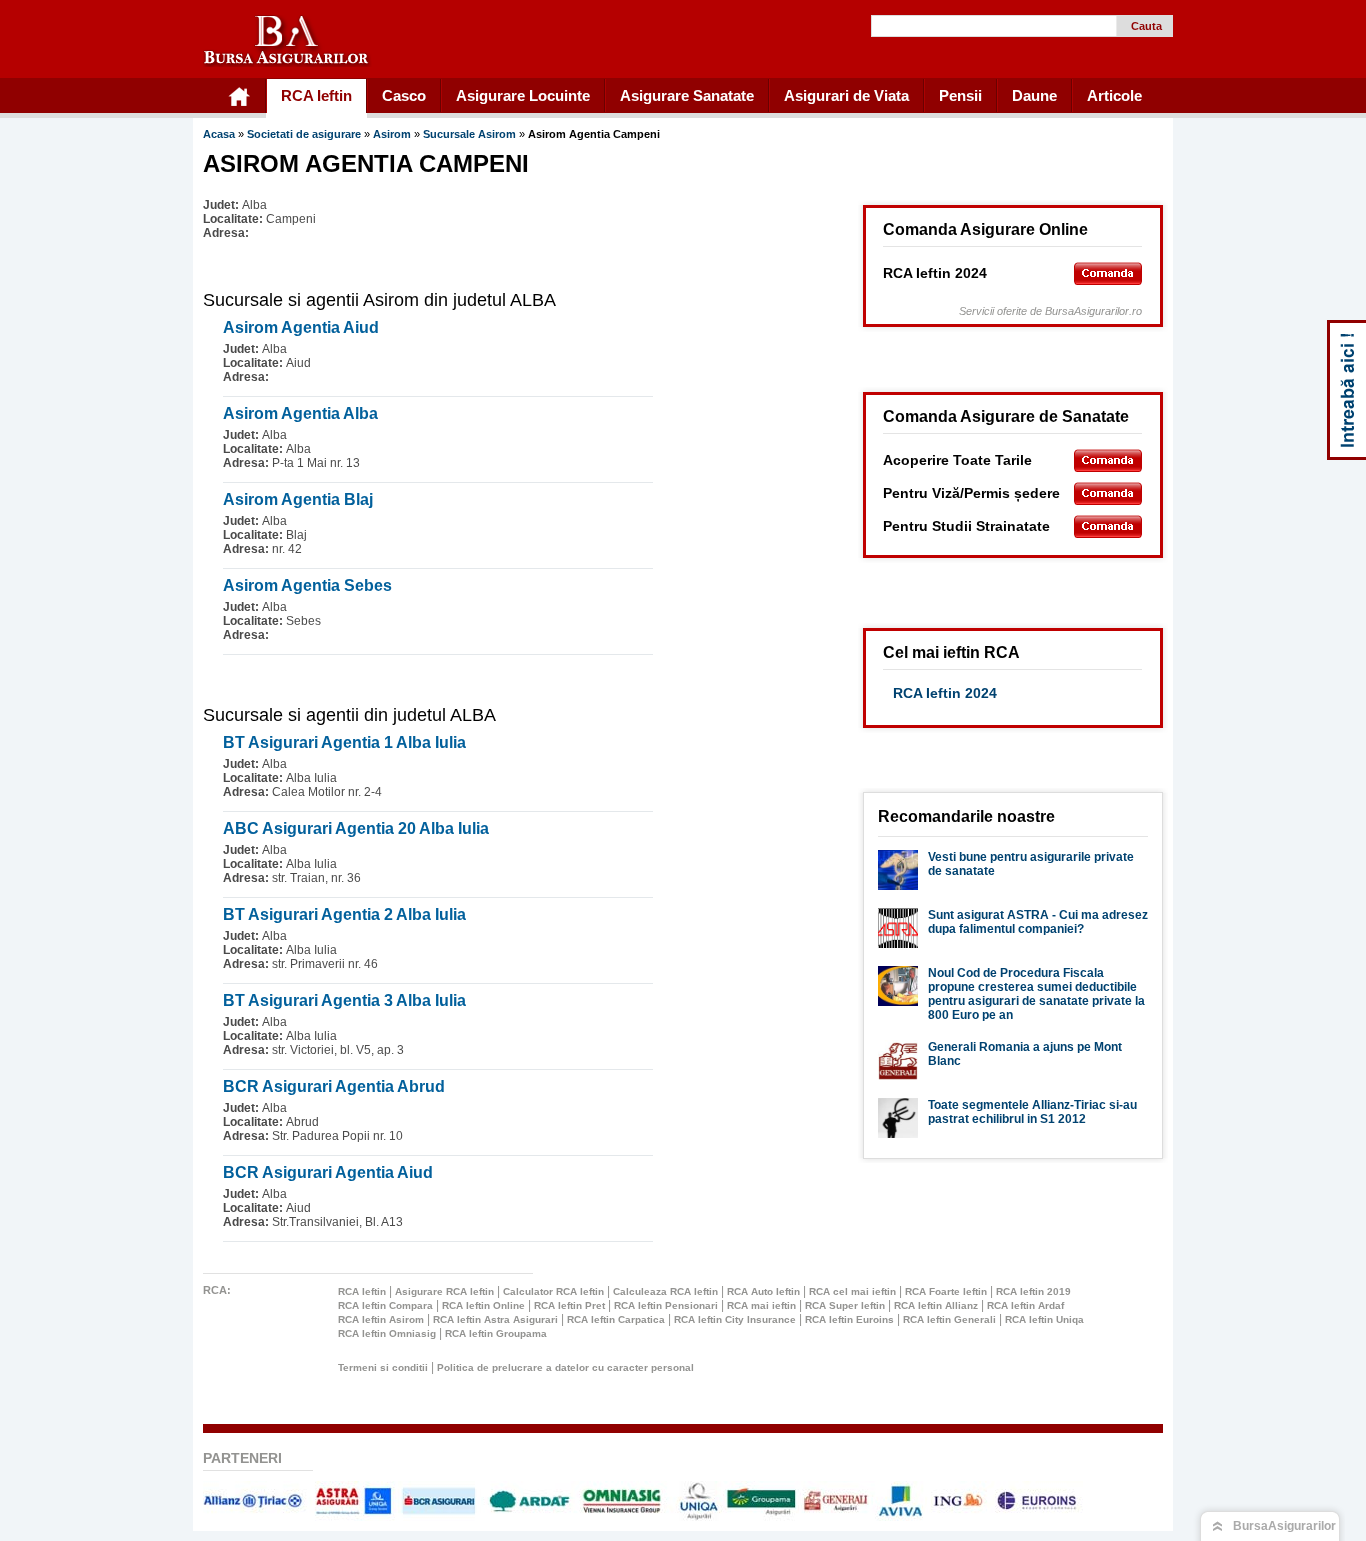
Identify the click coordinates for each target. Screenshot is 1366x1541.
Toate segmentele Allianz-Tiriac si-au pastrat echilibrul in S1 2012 (1032, 1112)
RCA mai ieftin (761, 1305)
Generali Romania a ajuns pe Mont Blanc (1025, 1054)
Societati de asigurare (304, 134)
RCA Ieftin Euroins (849, 1319)
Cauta (1146, 26)
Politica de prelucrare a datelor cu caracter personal (565, 1367)
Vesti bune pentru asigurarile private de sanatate (1031, 864)
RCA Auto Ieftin (763, 1291)
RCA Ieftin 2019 (1033, 1291)
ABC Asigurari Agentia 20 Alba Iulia (356, 828)
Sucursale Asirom (471, 134)
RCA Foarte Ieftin (946, 1291)
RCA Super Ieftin (845, 1305)
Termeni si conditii (383, 1367)
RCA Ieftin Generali (949, 1319)
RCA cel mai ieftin (852, 1291)
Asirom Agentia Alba (300, 413)
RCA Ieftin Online (483, 1305)
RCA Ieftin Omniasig (387, 1333)
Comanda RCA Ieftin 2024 (1108, 273)
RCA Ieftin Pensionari (666, 1305)
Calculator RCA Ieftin (553, 1291)
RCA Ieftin (362, 1291)
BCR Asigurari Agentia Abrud (334, 1086)
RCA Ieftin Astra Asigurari (495, 1319)
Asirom (393, 134)
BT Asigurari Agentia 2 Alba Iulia (344, 914)
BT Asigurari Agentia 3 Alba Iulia (344, 1000)
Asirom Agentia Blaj (298, 499)
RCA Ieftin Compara (385, 1305)
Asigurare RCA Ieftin (444, 1291)
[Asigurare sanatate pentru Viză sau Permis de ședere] (1108, 493)
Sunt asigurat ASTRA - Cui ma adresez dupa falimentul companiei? (1038, 922)
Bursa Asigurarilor (287, 41)
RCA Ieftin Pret (569, 1305)
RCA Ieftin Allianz (936, 1305)
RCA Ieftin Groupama (496, 1333)
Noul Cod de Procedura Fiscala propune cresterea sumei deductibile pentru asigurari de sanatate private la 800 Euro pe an (1036, 994)
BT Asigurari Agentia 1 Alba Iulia (344, 742)
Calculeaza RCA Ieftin (665, 1291)
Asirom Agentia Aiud (301, 327)
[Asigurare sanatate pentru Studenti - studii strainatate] (1108, 526)
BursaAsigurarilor (1284, 1526)
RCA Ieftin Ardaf (1025, 1305)
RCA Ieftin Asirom (381, 1319)
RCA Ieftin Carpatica (616, 1319)
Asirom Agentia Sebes (307, 585)
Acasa (219, 134)
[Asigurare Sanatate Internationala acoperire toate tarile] (1108, 460)
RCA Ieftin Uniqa (1044, 1319)
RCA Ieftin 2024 (945, 693)
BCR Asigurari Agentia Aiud (328, 1172)
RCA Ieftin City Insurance (735, 1319)
